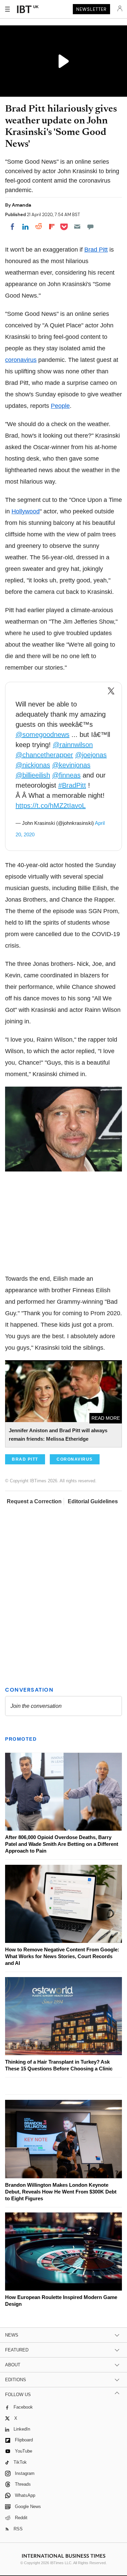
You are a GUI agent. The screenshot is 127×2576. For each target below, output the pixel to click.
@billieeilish (33, 775)
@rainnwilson (73, 745)
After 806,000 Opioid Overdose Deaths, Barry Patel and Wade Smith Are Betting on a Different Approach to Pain (62, 1844)
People (60, 406)
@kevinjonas (71, 765)
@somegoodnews (43, 735)
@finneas (66, 775)
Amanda (22, 205)
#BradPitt (72, 785)
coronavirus (21, 360)
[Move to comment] (90, 227)
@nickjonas (33, 765)
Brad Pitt (96, 250)
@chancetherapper (44, 755)
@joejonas (91, 755)
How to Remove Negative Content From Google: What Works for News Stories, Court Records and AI (62, 1956)
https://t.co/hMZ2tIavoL (51, 806)
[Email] (77, 227)
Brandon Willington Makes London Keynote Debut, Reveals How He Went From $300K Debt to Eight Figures (61, 2192)
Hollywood (26, 511)
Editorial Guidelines (93, 1501)
